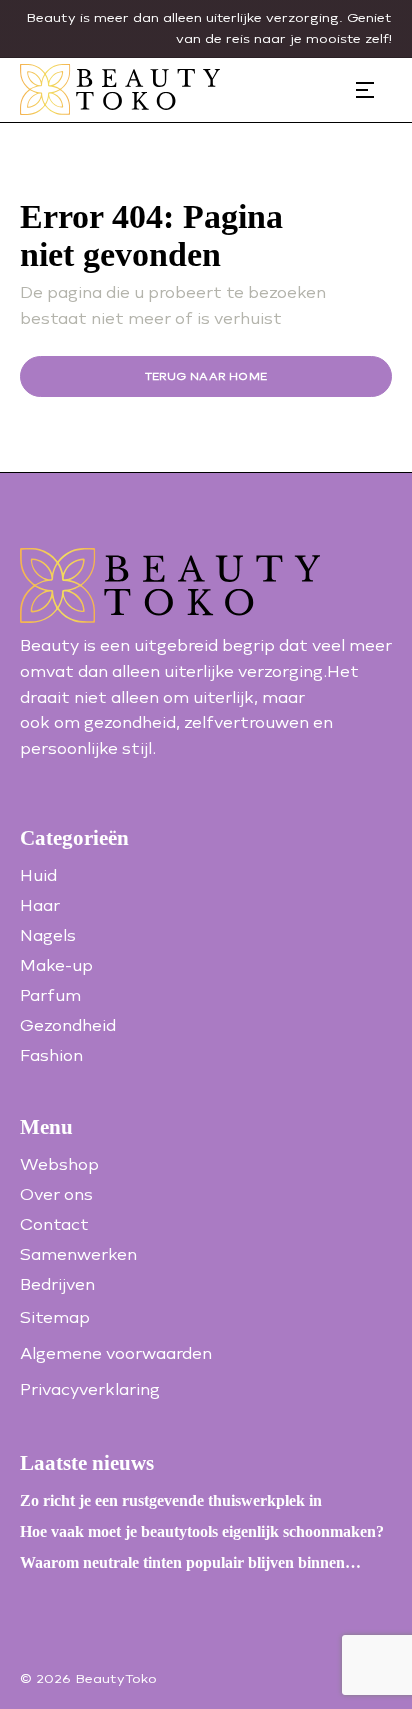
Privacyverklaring (90, 1389)
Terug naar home (206, 376)
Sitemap (55, 1317)
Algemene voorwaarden (116, 1353)
